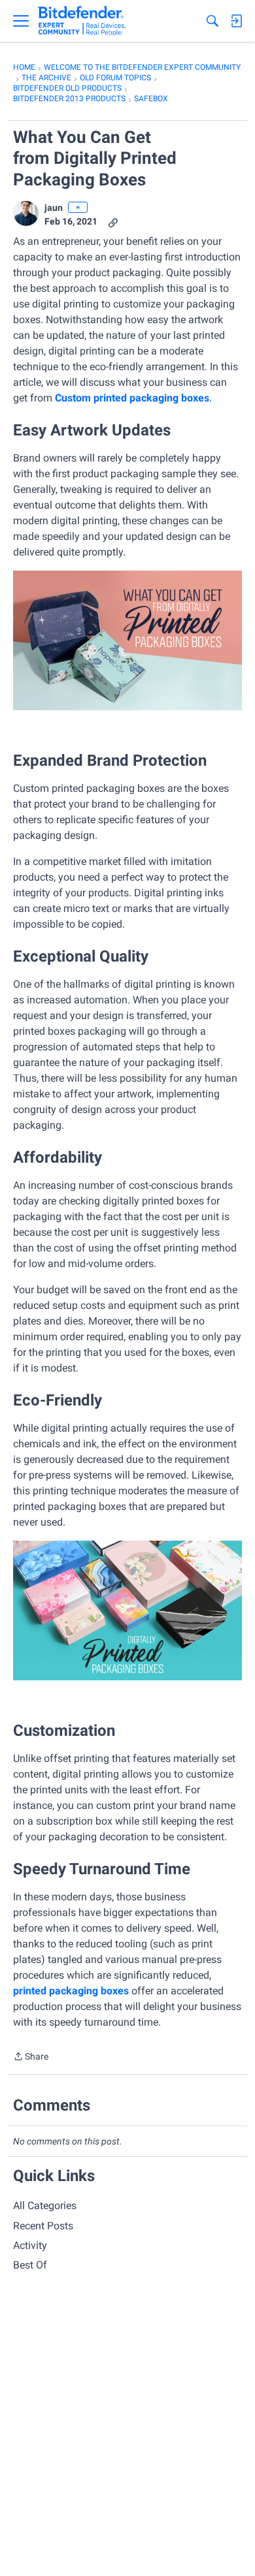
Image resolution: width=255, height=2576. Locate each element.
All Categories (45, 2206)
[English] (82, 21)
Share (31, 2058)
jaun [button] (54, 208)
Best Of (30, 2265)
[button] (26, 213)
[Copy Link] (113, 222)
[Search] (212, 21)
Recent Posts (43, 2226)
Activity (30, 2245)
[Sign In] (236, 21)
